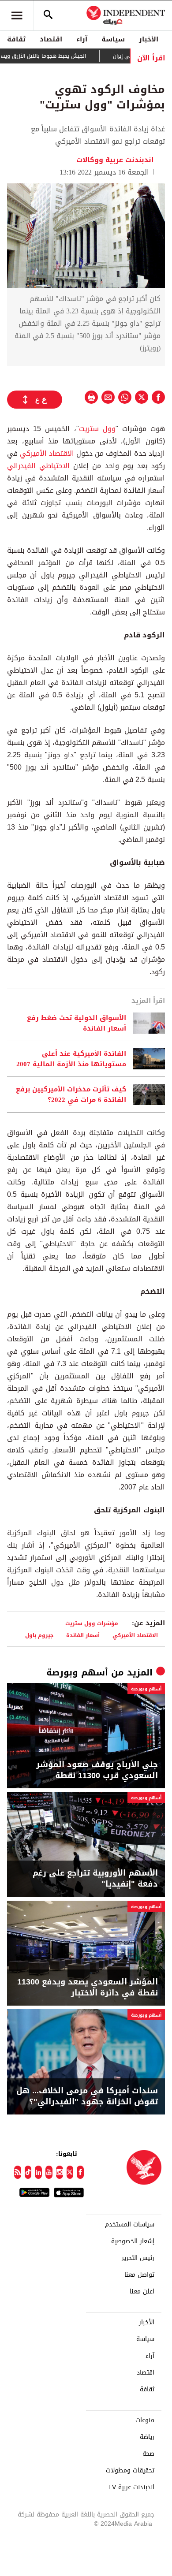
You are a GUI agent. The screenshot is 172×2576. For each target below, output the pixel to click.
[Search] (48, 15)
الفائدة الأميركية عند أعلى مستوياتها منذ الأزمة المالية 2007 (71, 1059)
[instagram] (60, 2172)
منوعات (145, 2420)
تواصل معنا (139, 2275)
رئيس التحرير (138, 2258)
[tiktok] (28, 2172)
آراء (82, 39)
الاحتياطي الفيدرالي (38, 466)
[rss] (18, 2172)
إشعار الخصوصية (133, 2241)
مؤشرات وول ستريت (92, 1623)
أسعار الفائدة (83, 1635)
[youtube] (49, 2172)
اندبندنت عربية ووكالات (116, 160)
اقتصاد (51, 39)
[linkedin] (38, 2172)
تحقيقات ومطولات (130, 2471)
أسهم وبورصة (77, 1672)
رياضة (147, 2437)
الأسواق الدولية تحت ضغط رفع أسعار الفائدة (77, 1023)
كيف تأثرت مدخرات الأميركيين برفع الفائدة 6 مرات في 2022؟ (71, 1094)
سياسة (113, 39)
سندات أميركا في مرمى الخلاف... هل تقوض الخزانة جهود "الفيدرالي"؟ (87, 2096)
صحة (148, 2454)
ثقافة (16, 39)
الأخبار (149, 39)
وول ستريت (97, 429)
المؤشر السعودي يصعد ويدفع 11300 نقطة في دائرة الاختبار (88, 1988)
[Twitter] (70, 2172)
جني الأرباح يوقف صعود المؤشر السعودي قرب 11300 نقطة (97, 1770)
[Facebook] (80, 2172)
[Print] (91, 397)
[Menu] (17, 15)
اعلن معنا (142, 2292)
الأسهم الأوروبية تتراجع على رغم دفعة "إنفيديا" (95, 1879)
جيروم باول (39, 1635)
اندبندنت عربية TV (131, 2487)
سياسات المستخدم (130, 2225)
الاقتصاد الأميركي (47, 453)
